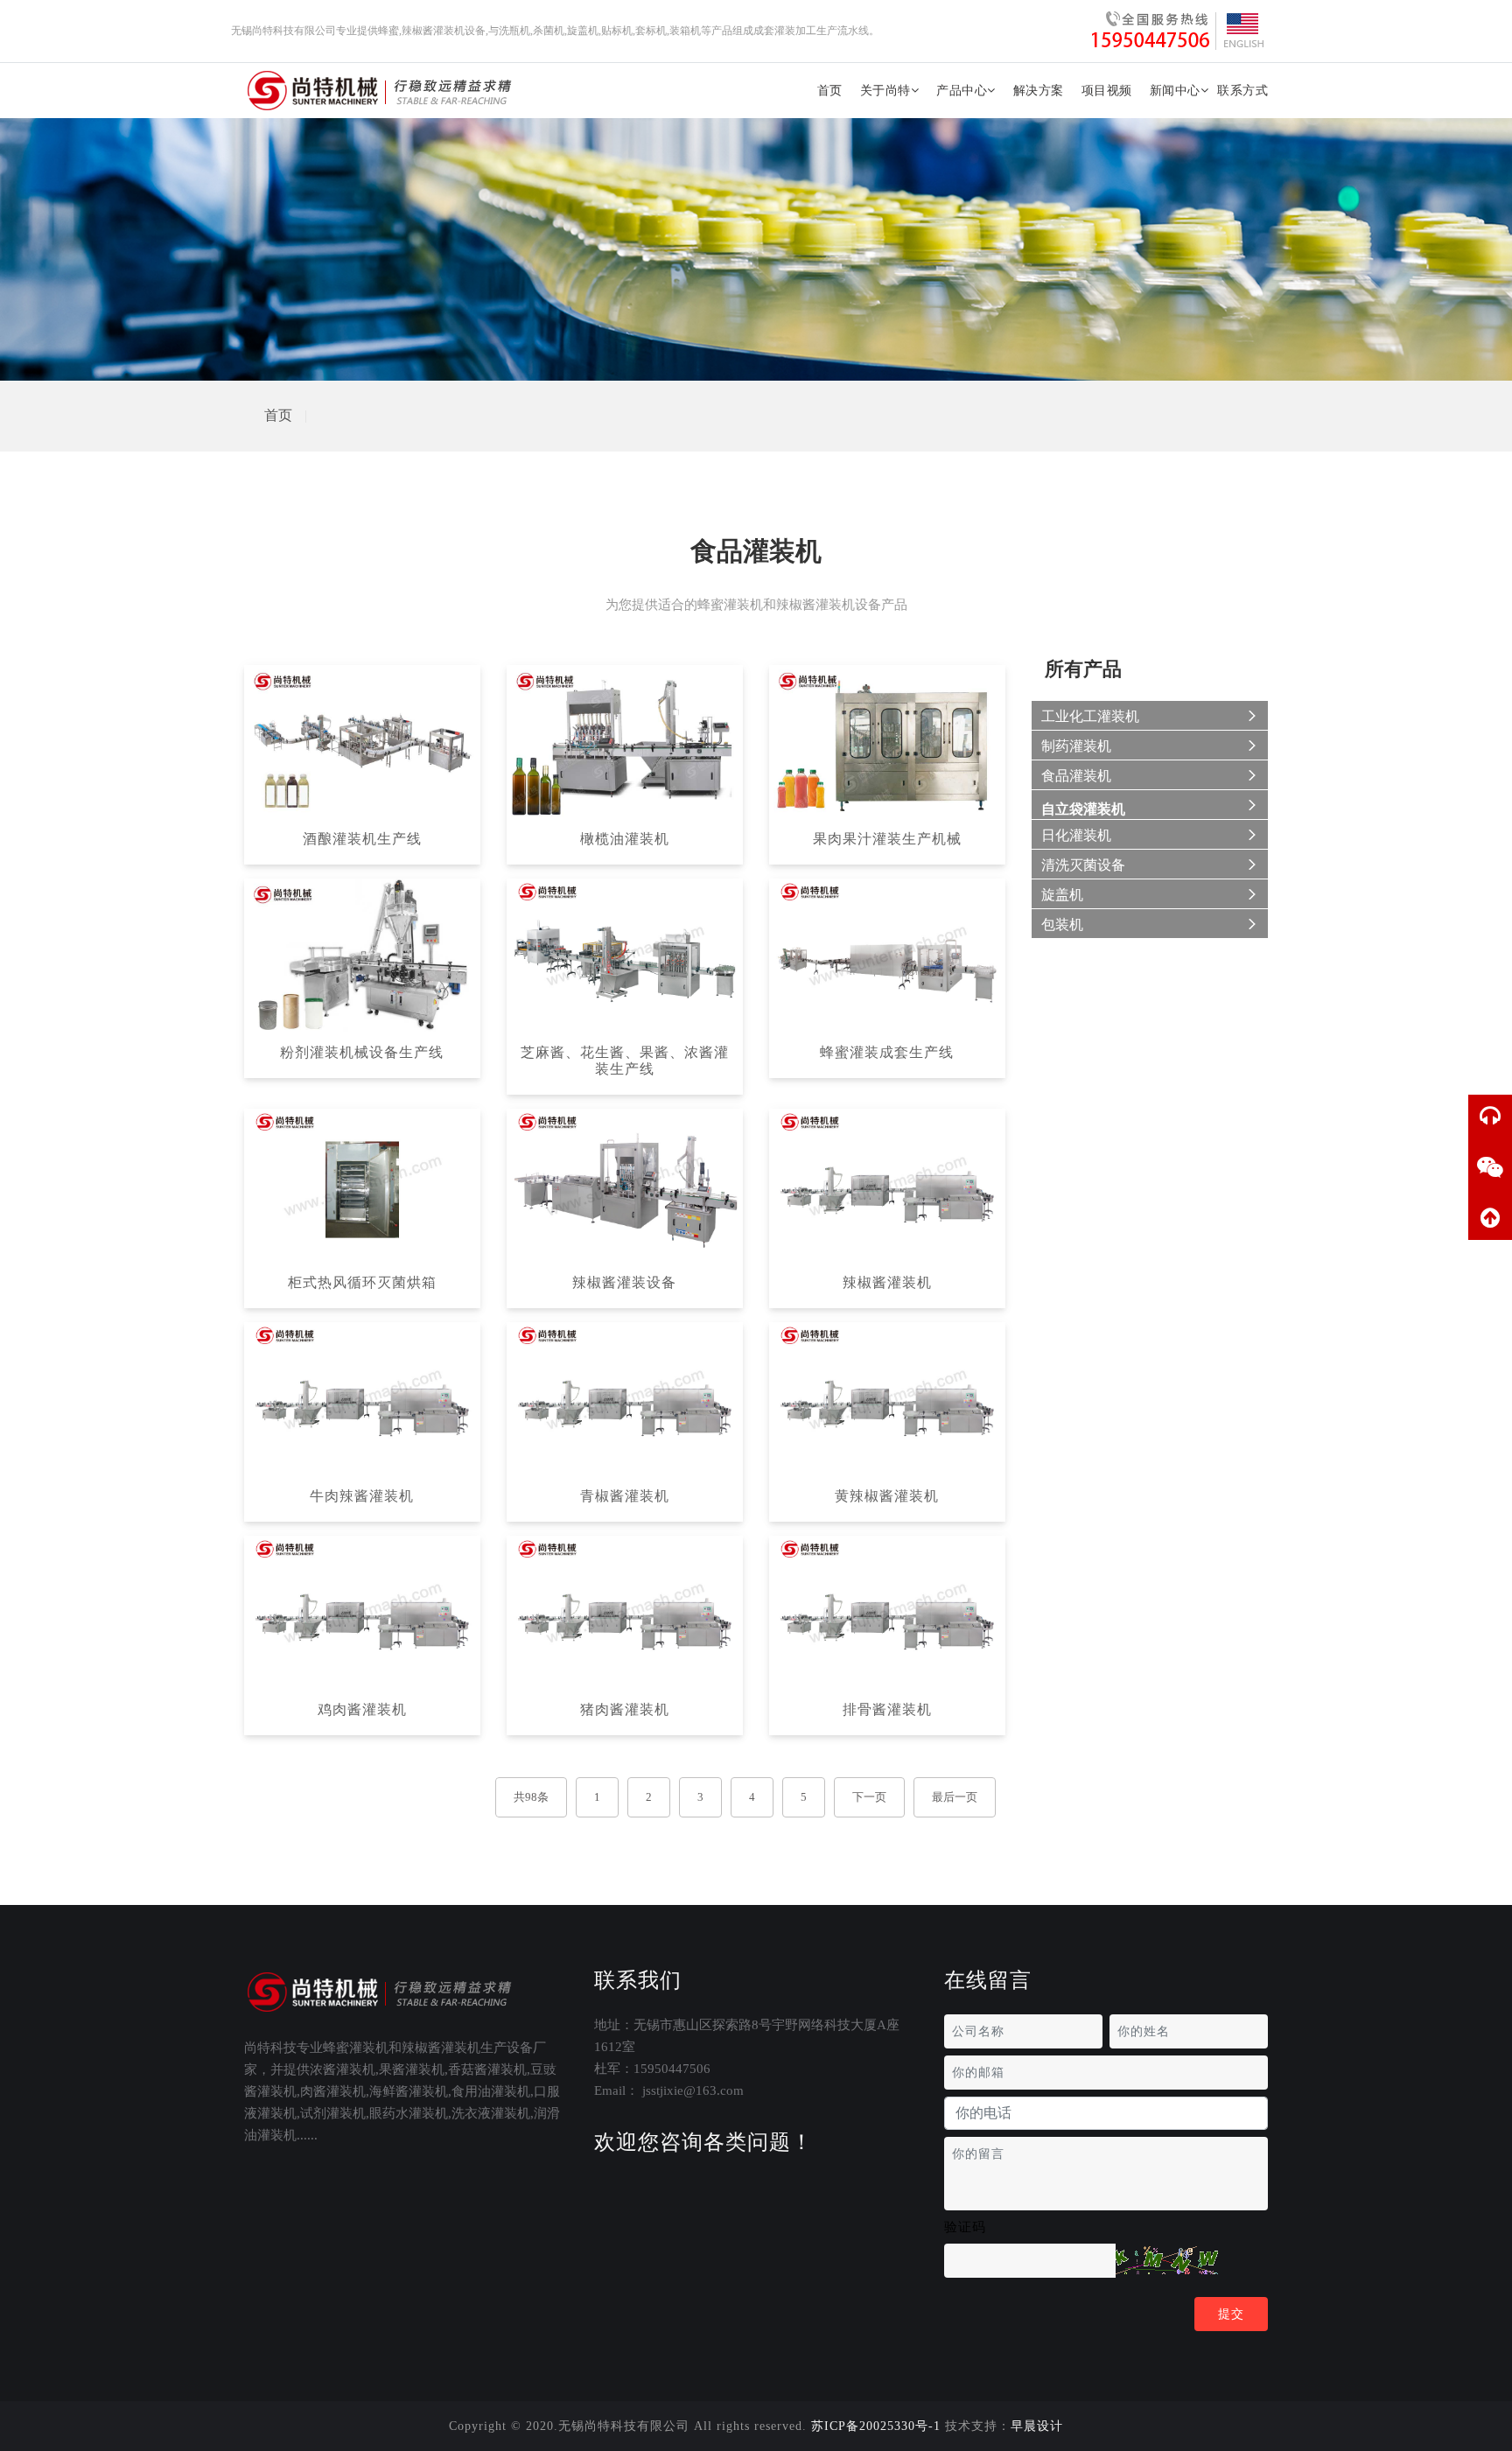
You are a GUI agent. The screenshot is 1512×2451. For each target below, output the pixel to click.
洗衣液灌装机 (491, 2113)
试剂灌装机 (333, 2113)
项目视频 (1107, 91)
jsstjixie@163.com (693, 2090)
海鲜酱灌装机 (409, 2091)
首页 (830, 91)
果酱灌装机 (412, 2069)
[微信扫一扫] (1490, 1167)
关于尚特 (885, 91)
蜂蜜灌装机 (356, 2048)
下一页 (869, 1797)
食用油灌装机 (491, 2091)
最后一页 (955, 1797)
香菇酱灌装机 (487, 2069)
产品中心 (962, 91)
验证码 (965, 2227)
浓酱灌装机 (343, 2069)
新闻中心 (1175, 91)
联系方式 (1242, 91)
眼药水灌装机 (409, 2113)
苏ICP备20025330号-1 (876, 2426)
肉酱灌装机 (333, 2091)
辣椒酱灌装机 (441, 2048)
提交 (1231, 2314)
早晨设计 (1037, 2426)
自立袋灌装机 (1083, 809)
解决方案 (1039, 91)
